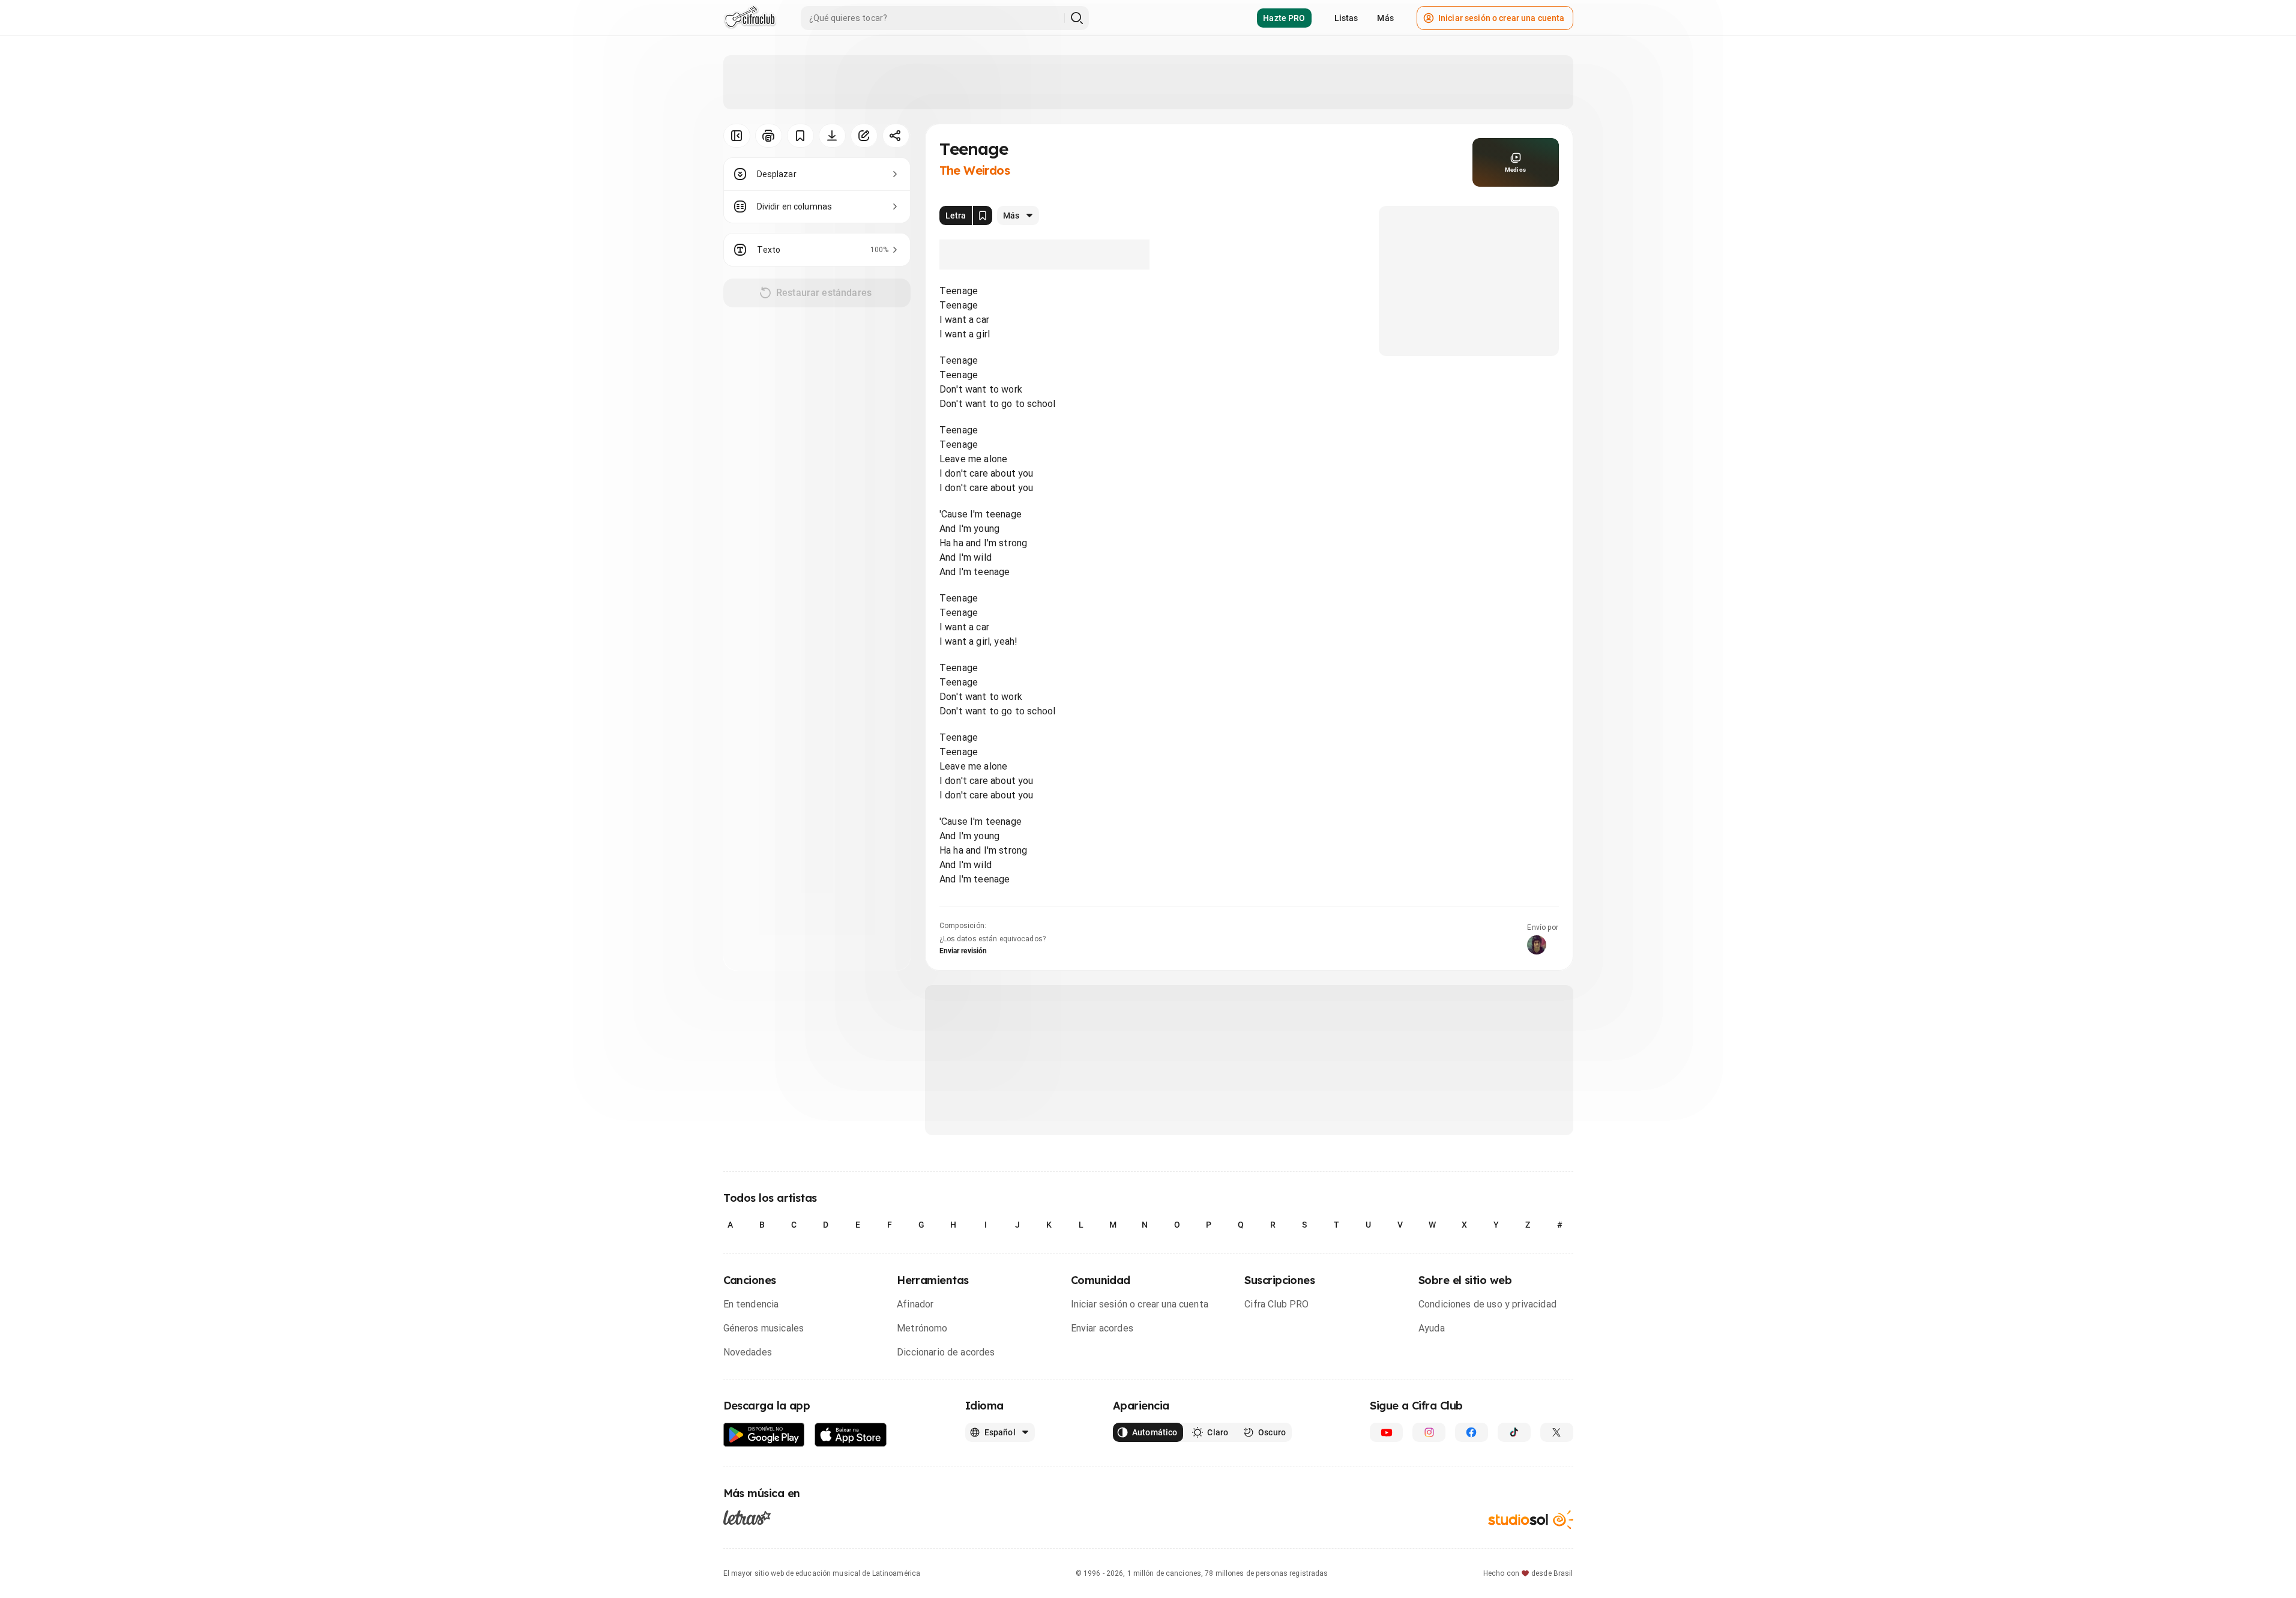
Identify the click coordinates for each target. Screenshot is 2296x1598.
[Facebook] (1472, 1432)
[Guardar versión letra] (983, 216)
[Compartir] (896, 136)
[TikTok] (1514, 1432)
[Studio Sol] (1531, 1520)
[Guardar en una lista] (800, 136)
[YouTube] (1386, 1432)
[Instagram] (1429, 1432)
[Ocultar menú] (737, 136)
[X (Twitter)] (1557, 1432)
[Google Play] (764, 1435)
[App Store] (851, 1435)
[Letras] (747, 1518)
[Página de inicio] (750, 18)
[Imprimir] (769, 136)
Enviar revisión (963, 951)
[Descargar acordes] (832, 136)
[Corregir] (864, 136)
